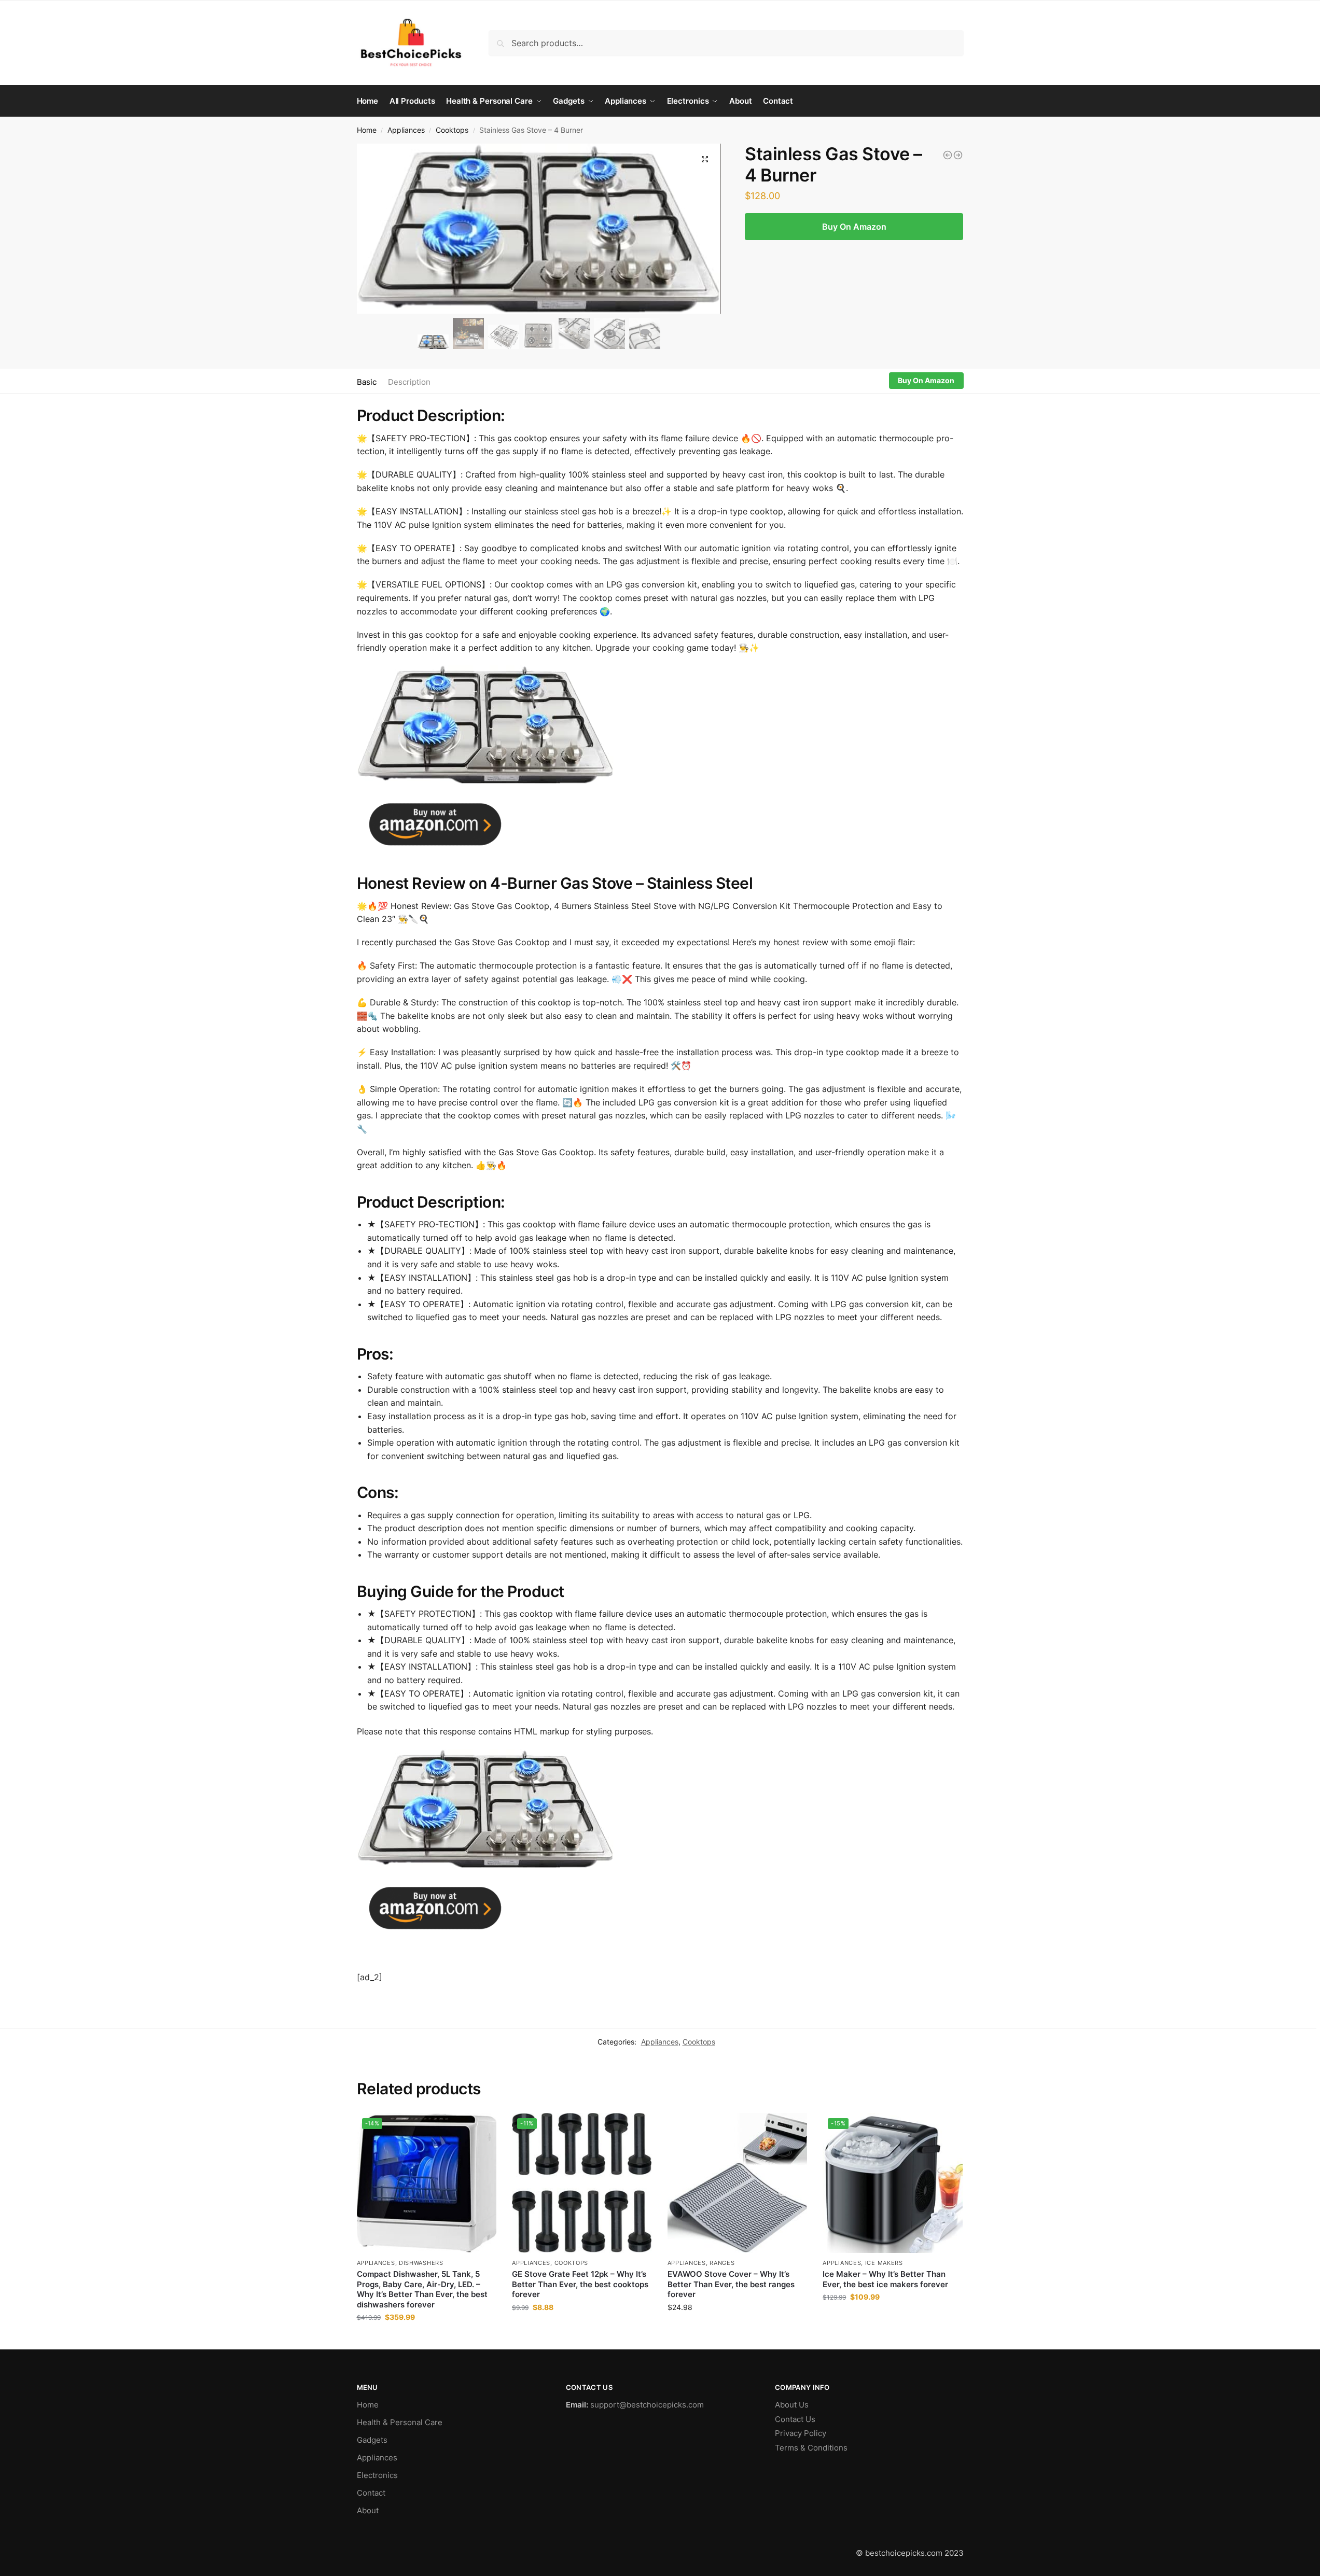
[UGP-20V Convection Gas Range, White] (948, 155)
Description (409, 382)
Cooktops (452, 130)
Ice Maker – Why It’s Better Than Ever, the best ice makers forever (885, 2279)
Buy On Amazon (854, 227)
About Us (792, 2405)
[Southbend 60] (958, 155)
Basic (367, 382)
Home (367, 130)
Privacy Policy (801, 2433)
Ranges (722, 2263)
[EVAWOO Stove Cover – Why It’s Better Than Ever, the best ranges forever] (738, 2183)
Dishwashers (421, 2263)
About (368, 2510)
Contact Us (795, 2419)
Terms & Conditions (811, 2448)
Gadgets (372, 2440)
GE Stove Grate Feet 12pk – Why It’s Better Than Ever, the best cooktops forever (580, 2284)
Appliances (406, 130)
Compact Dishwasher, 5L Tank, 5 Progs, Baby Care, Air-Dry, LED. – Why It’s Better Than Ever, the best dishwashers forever (422, 2289)
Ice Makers (884, 2263)
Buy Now (426, 2339)
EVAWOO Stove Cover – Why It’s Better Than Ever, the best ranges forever (731, 2284)
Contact (371, 2493)
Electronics (377, 2475)
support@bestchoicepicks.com (647, 2405)
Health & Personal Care (400, 2422)
